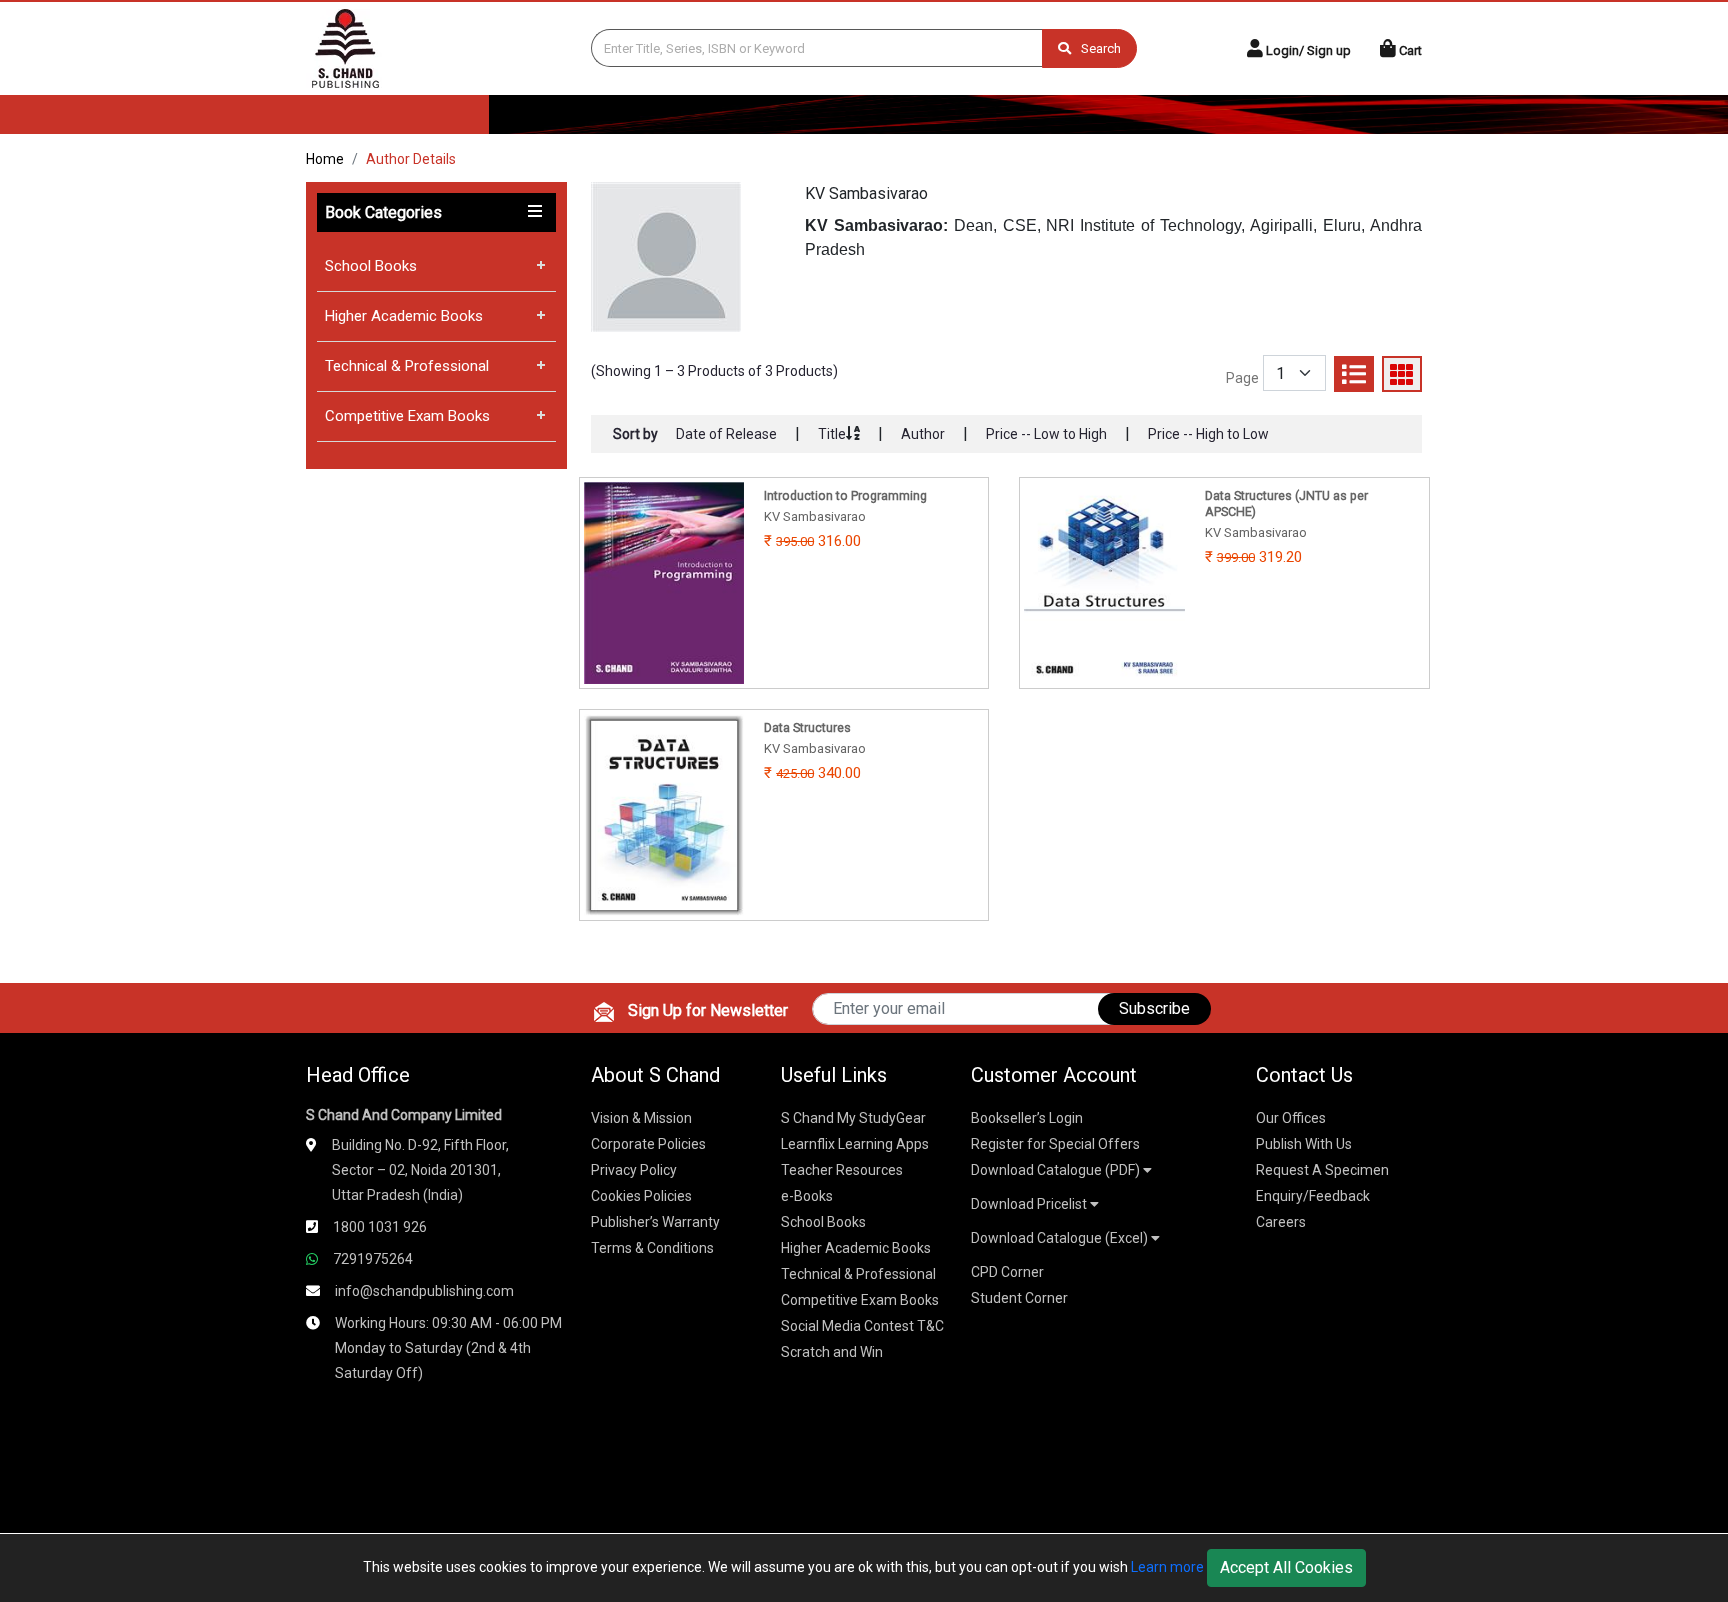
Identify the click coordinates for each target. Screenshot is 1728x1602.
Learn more (1167, 1567)
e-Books (807, 1196)
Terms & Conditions (652, 1248)
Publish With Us (1304, 1144)
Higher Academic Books (404, 316)
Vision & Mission (641, 1118)
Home (325, 159)
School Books (371, 266)
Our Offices (1291, 1118)
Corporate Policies (648, 1144)
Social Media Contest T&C (862, 1326)
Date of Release (726, 434)
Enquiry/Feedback (1313, 1196)
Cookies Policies (641, 1196)
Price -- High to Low (1208, 434)
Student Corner (1019, 1298)
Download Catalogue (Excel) (1061, 1238)
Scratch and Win (832, 1352)
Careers (1281, 1222)
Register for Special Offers (1055, 1144)
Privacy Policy (634, 1170)
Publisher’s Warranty (655, 1222)
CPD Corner (1007, 1272)
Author (923, 434)
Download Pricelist (1030, 1204)
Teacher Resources (842, 1170)
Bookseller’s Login (1027, 1118)
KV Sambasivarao (866, 193)
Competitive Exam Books (407, 416)
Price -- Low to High (1046, 434)
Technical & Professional (407, 366)
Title (832, 434)
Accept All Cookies (1286, 1567)
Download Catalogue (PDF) (1057, 1170)
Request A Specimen (1322, 1170)
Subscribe (1154, 1008)
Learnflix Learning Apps (855, 1144)
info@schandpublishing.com (424, 1291)
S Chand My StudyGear (853, 1118)
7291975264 (373, 1259)
